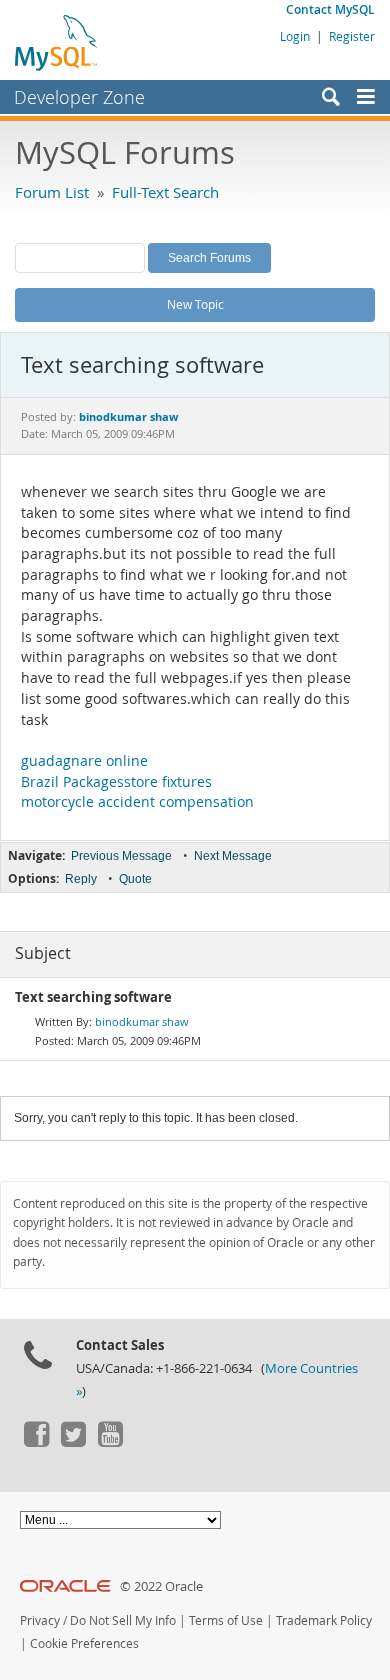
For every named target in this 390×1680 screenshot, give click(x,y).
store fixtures (168, 782)
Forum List (52, 192)
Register (352, 36)
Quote (135, 879)
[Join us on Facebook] (36, 1442)
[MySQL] (57, 42)
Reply (81, 879)
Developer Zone (79, 97)
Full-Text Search (165, 192)
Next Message (233, 856)
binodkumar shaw (142, 1021)
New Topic (195, 304)
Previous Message (121, 856)
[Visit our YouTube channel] (110, 1442)
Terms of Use (226, 1620)
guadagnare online (84, 761)
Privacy (40, 1620)
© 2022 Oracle (161, 1586)
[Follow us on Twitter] (73, 1442)
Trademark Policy (324, 1620)
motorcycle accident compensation (137, 802)
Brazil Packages (72, 782)
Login (295, 36)
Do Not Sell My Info (123, 1620)
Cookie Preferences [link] (84, 1643)
